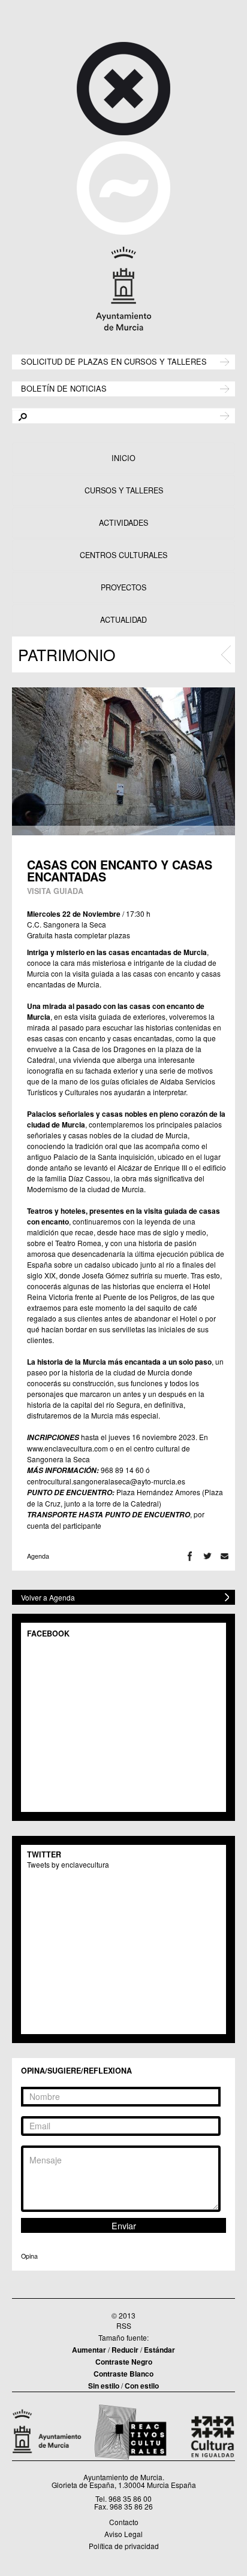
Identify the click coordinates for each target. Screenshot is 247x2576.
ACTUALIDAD (123, 620)
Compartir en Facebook (190, 1556)
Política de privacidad (124, 2546)
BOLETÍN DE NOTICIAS (64, 388)
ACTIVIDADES (123, 523)
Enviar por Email (225, 1556)
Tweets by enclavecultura (68, 1864)
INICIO (123, 458)
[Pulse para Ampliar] (123, 761)
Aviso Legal (123, 2534)
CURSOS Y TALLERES (124, 490)
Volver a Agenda (48, 1597)
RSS (124, 2325)
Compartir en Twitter (207, 1556)
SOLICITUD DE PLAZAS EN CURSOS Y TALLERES (114, 361)
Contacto (124, 2522)
